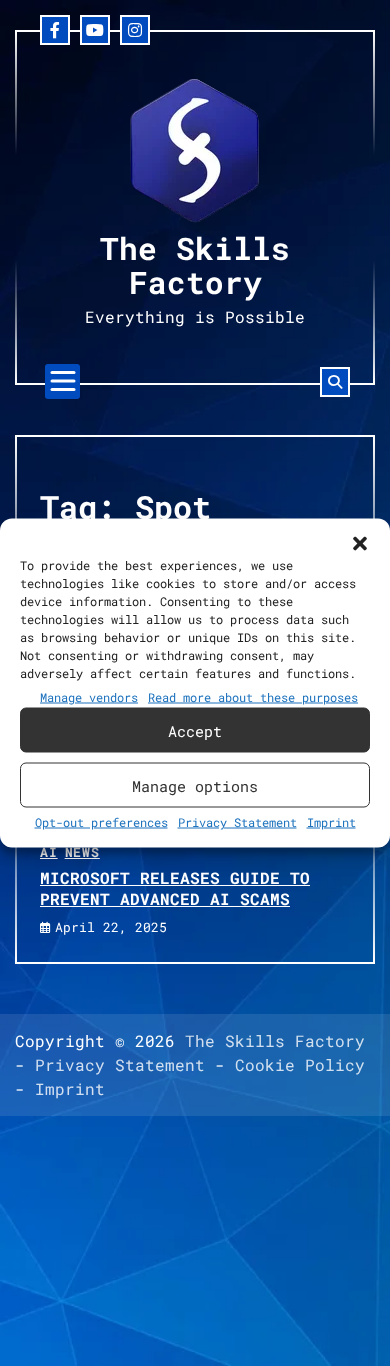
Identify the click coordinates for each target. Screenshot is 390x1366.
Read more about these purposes (253, 697)
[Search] (335, 382)
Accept (195, 730)
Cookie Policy (300, 1064)
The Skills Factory (195, 264)
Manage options (195, 785)
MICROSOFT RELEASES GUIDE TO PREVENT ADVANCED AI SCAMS (175, 888)
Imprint (331, 822)
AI (49, 852)
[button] (360, 544)
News (82, 852)
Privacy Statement (237, 822)
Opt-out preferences (101, 822)
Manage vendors (89, 697)
